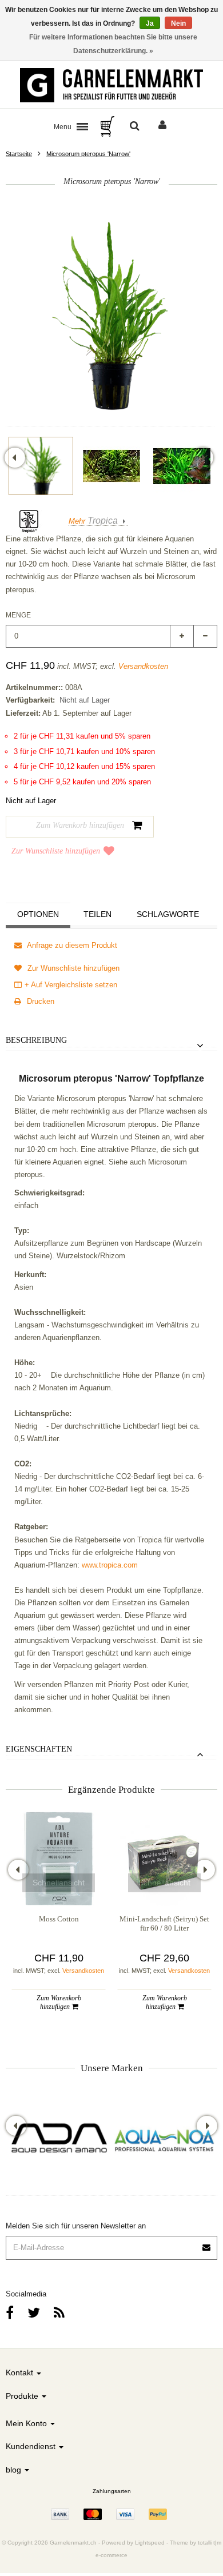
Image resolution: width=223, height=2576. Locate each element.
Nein (178, 23)
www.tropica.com (110, 1565)
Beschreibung (36, 1040)
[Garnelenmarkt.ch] (111, 85)
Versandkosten (143, 666)
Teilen (97, 914)
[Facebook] (10, 2313)
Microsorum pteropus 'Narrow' (88, 154)
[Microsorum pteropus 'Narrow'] (41, 466)
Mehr (93, 521)
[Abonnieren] (207, 2244)
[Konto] (162, 126)
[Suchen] (135, 126)
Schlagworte (168, 914)
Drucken (39, 1001)
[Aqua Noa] (164, 2140)
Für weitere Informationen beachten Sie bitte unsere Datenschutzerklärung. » (113, 44)
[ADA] (59, 2140)
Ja (150, 23)
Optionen (38, 914)
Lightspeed (150, 2543)
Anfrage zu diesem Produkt (71, 945)
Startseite (19, 154)
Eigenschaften (39, 1749)
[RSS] (59, 2313)
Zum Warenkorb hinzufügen (59, 2002)
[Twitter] (34, 2313)
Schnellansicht (59, 1883)
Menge (18, 615)
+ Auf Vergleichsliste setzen (71, 985)
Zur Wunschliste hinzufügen (56, 851)
